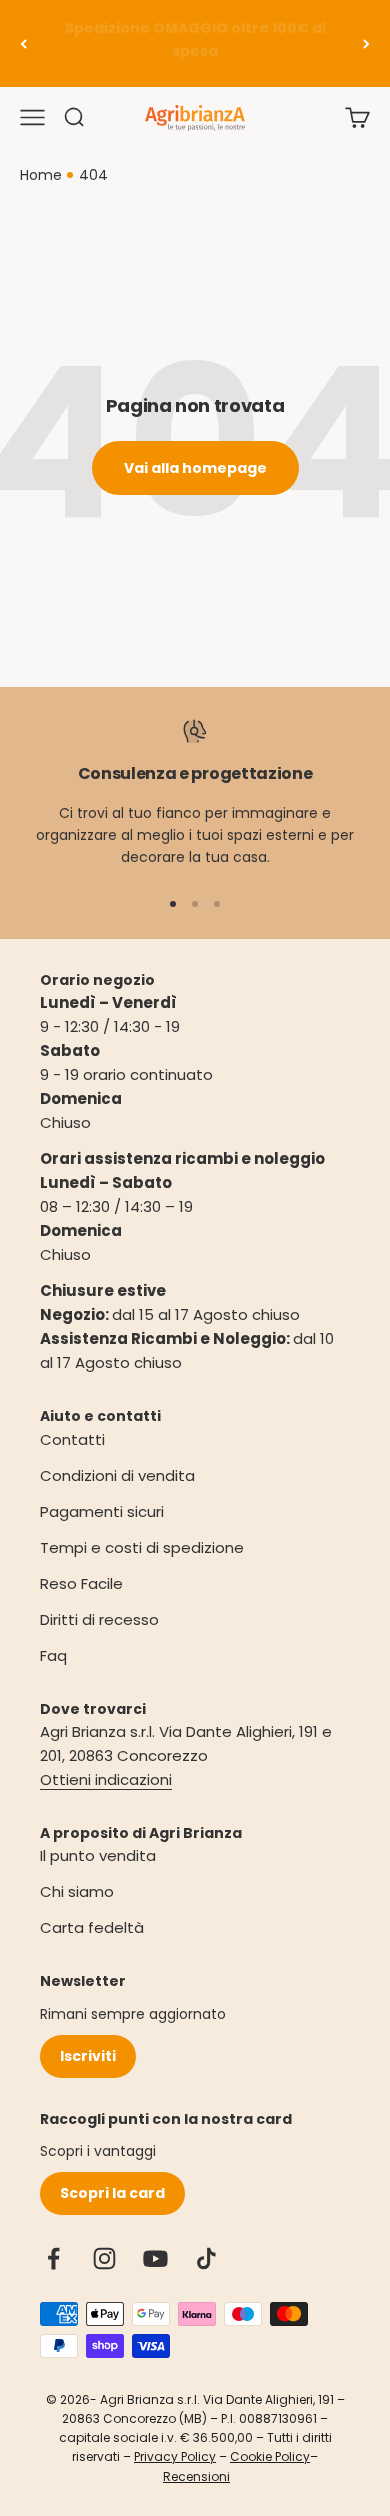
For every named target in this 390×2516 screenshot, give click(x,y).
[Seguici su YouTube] (155, 2258)
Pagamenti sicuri (102, 1511)
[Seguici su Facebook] (53, 2258)
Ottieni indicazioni (106, 1779)
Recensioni (196, 2476)
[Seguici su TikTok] (206, 2258)
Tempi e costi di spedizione (142, 1547)
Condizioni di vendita (117, 1475)
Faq (53, 1655)
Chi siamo (77, 1891)
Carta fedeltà (92, 1927)
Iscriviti (88, 2056)
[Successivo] (366, 43)
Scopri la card (112, 2193)
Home (41, 175)
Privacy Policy (175, 2456)
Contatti (72, 1439)
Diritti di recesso (99, 1619)
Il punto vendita (98, 1855)
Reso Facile (81, 1583)
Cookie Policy (270, 2456)
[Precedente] (23, 43)
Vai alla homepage (195, 468)
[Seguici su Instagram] (104, 2258)
